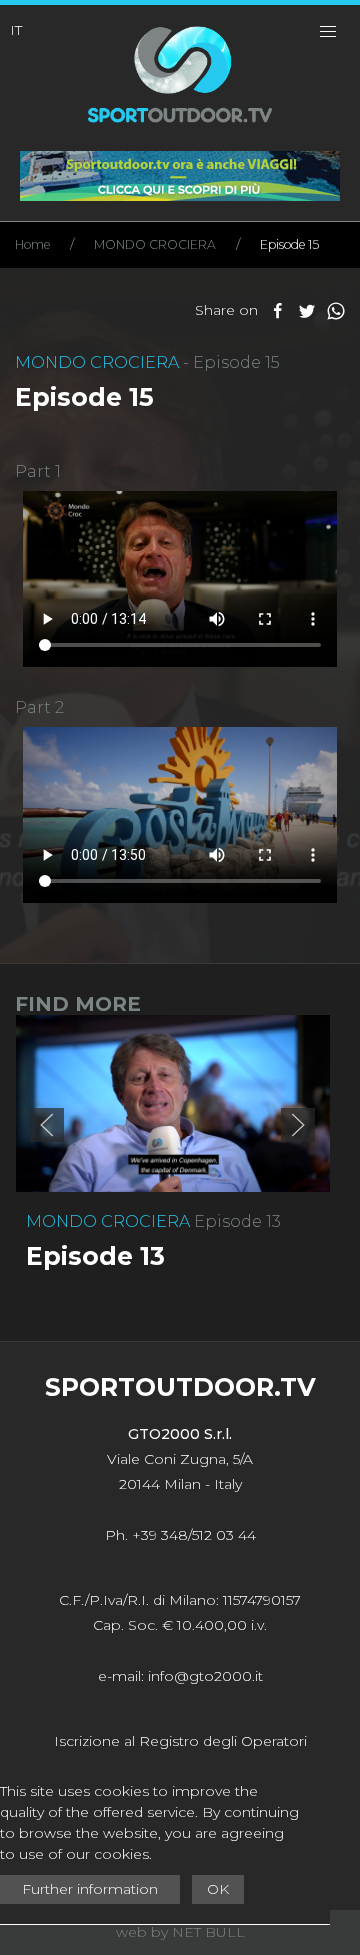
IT (16, 30)
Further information (90, 1889)
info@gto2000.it (205, 1676)
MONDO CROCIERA (155, 244)
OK (218, 1889)
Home (32, 244)
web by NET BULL (180, 1932)
